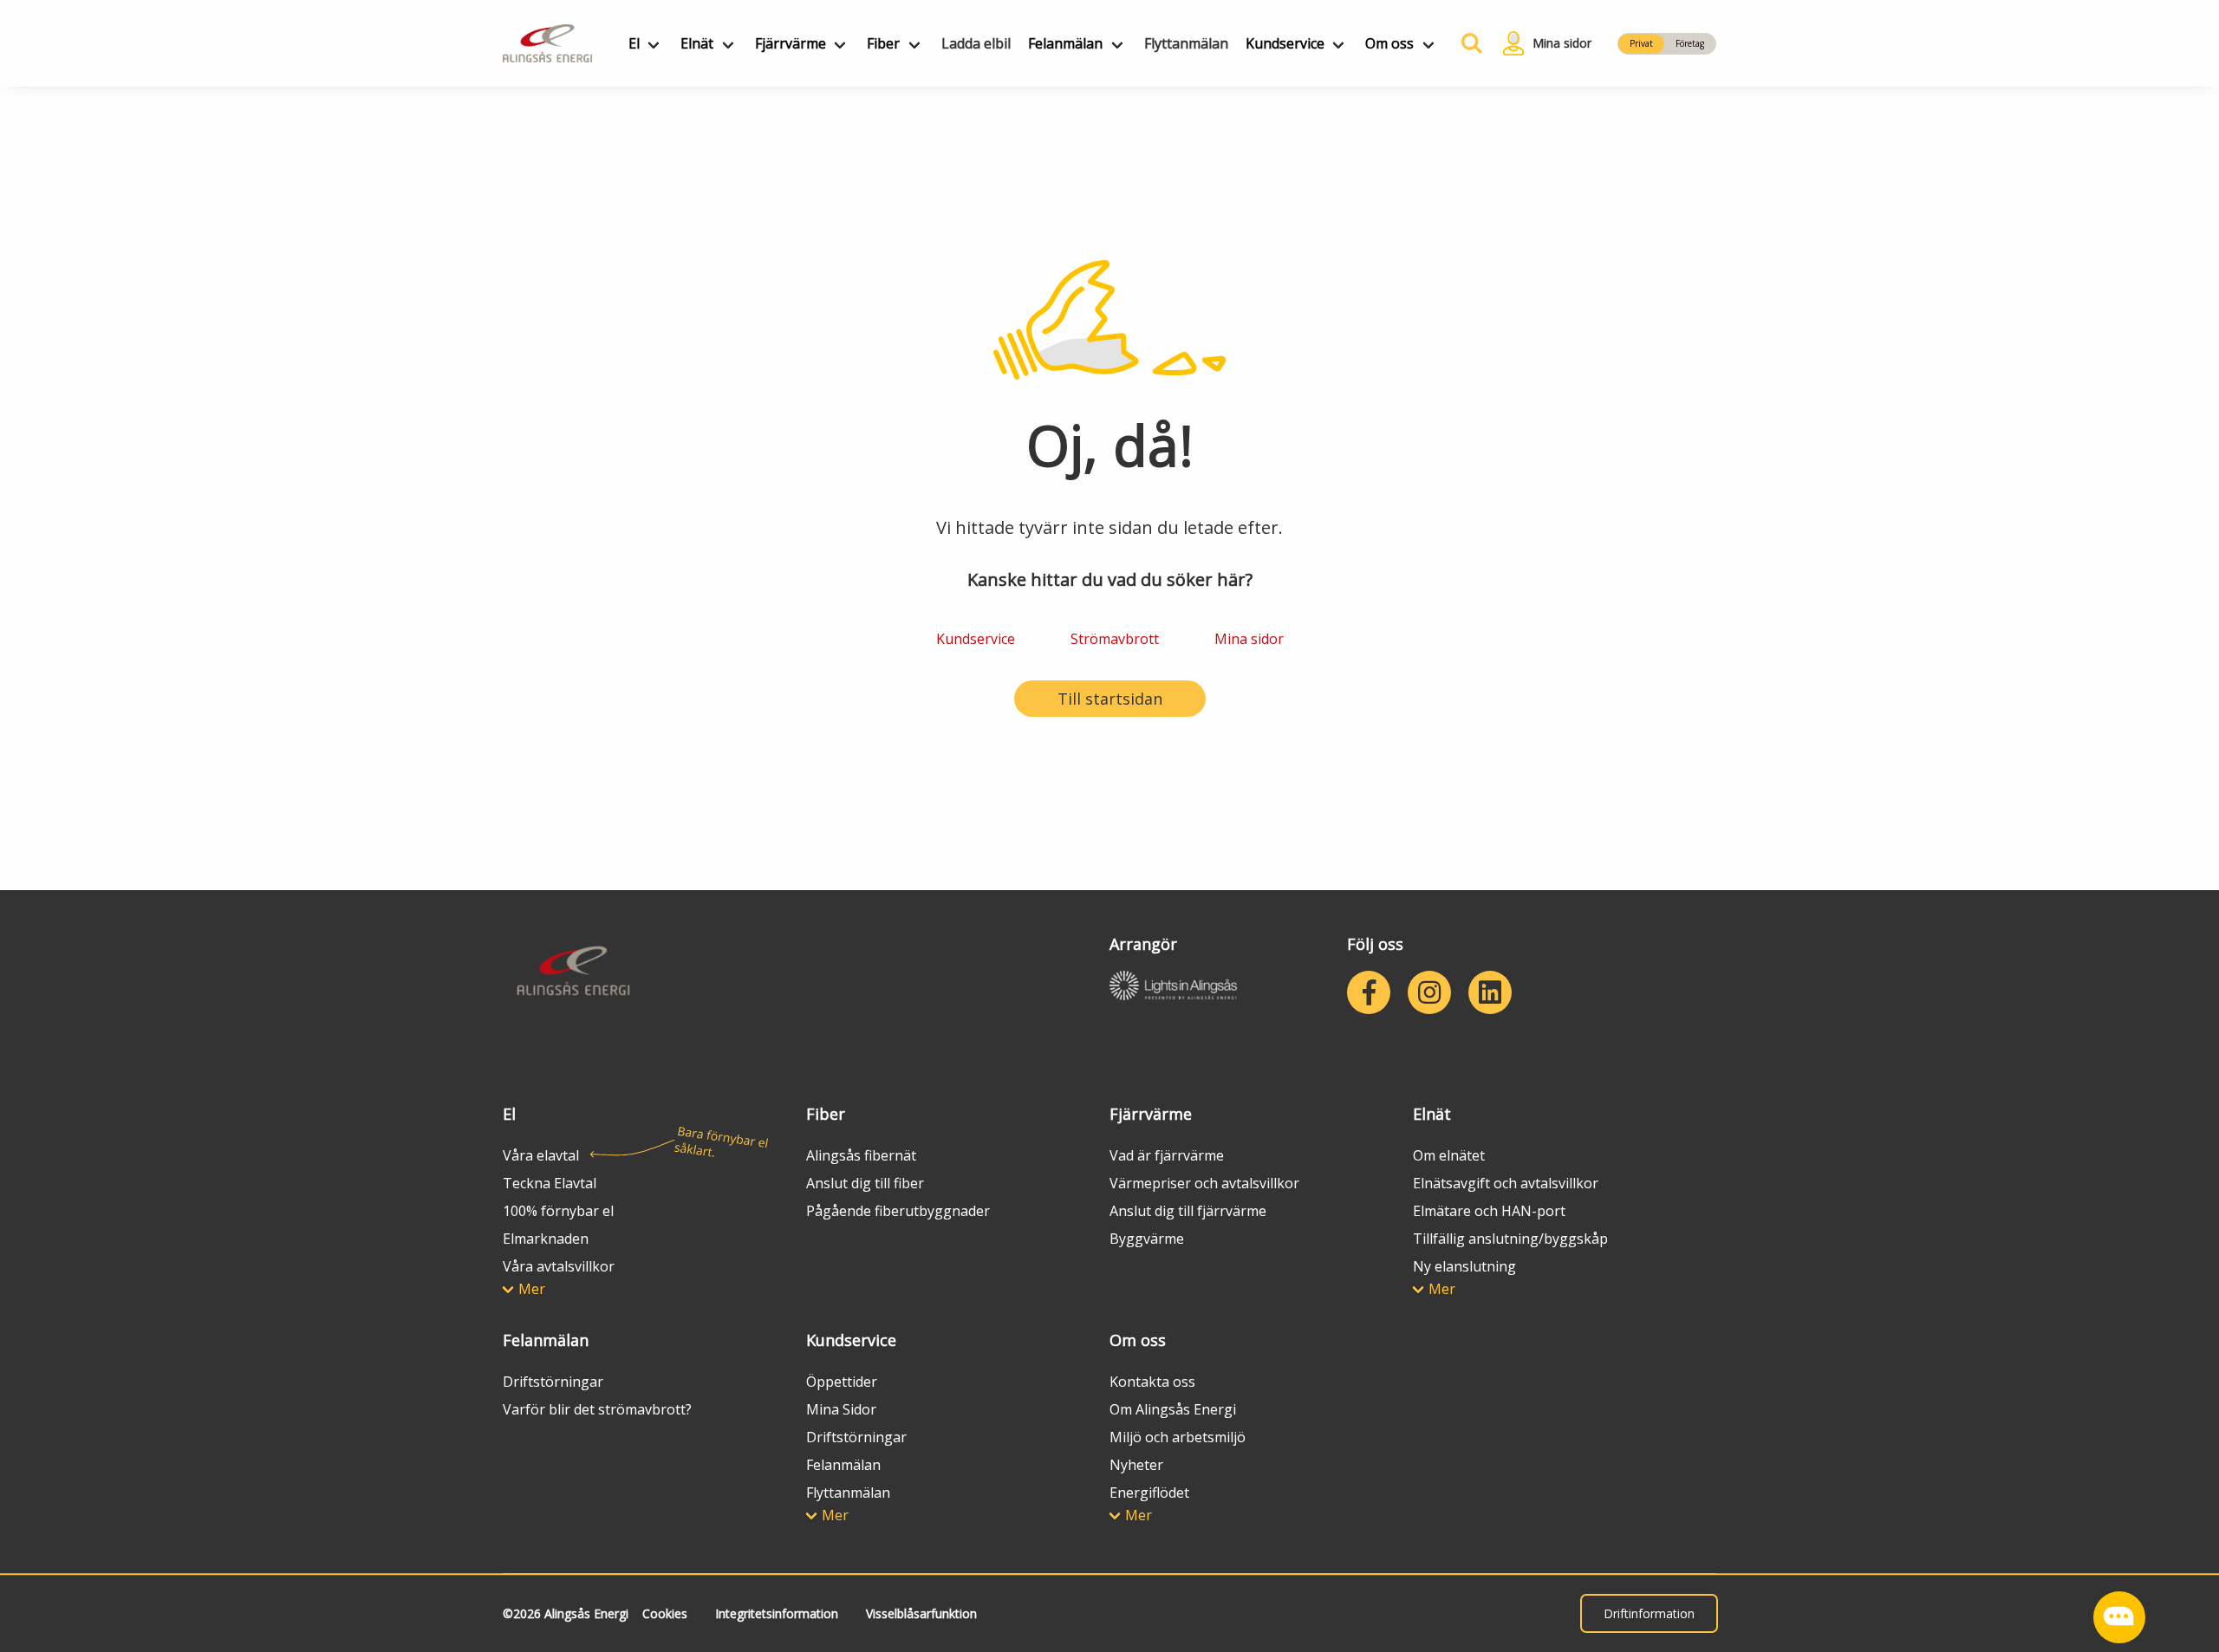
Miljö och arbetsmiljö (1178, 1437)
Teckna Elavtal (550, 1183)
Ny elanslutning (1464, 1266)
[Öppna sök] (1467, 43)
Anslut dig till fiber (865, 1183)
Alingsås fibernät (861, 1155)
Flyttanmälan (1186, 43)
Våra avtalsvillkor (559, 1266)
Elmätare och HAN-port (1489, 1211)
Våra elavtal (541, 1155)
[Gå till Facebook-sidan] (1369, 992)
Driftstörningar (553, 1382)
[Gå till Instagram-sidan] (1429, 992)
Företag (1690, 43)
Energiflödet (1149, 1493)
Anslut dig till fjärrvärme (1188, 1211)
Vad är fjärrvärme (1167, 1155)
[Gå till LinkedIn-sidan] (1490, 992)
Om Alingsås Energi (1173, 1409)
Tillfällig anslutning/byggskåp (1510, 1239)
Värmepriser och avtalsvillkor (1204, 1183)
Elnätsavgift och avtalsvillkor (1506, 1183)
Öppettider (842, 1382)
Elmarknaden (546, 1239)
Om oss (1389, 43)
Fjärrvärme (791, 43)
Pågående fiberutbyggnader (898, 1211)
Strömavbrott (1115, 639)
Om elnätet (1449, 1155)
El (634, 43)
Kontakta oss (1152, 1382)
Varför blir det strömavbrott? (597, 1409)
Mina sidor (1249, 639)
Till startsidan (1110, 699)
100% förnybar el (558, 1211)
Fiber (883, 43)
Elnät (697, 43)
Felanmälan (1065, 43)
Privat (1641, 43)
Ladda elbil (976, 43)
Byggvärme (1147, 1239)
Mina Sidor (841, 1409)
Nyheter (1136, 1465)
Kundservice (1285, 43)
